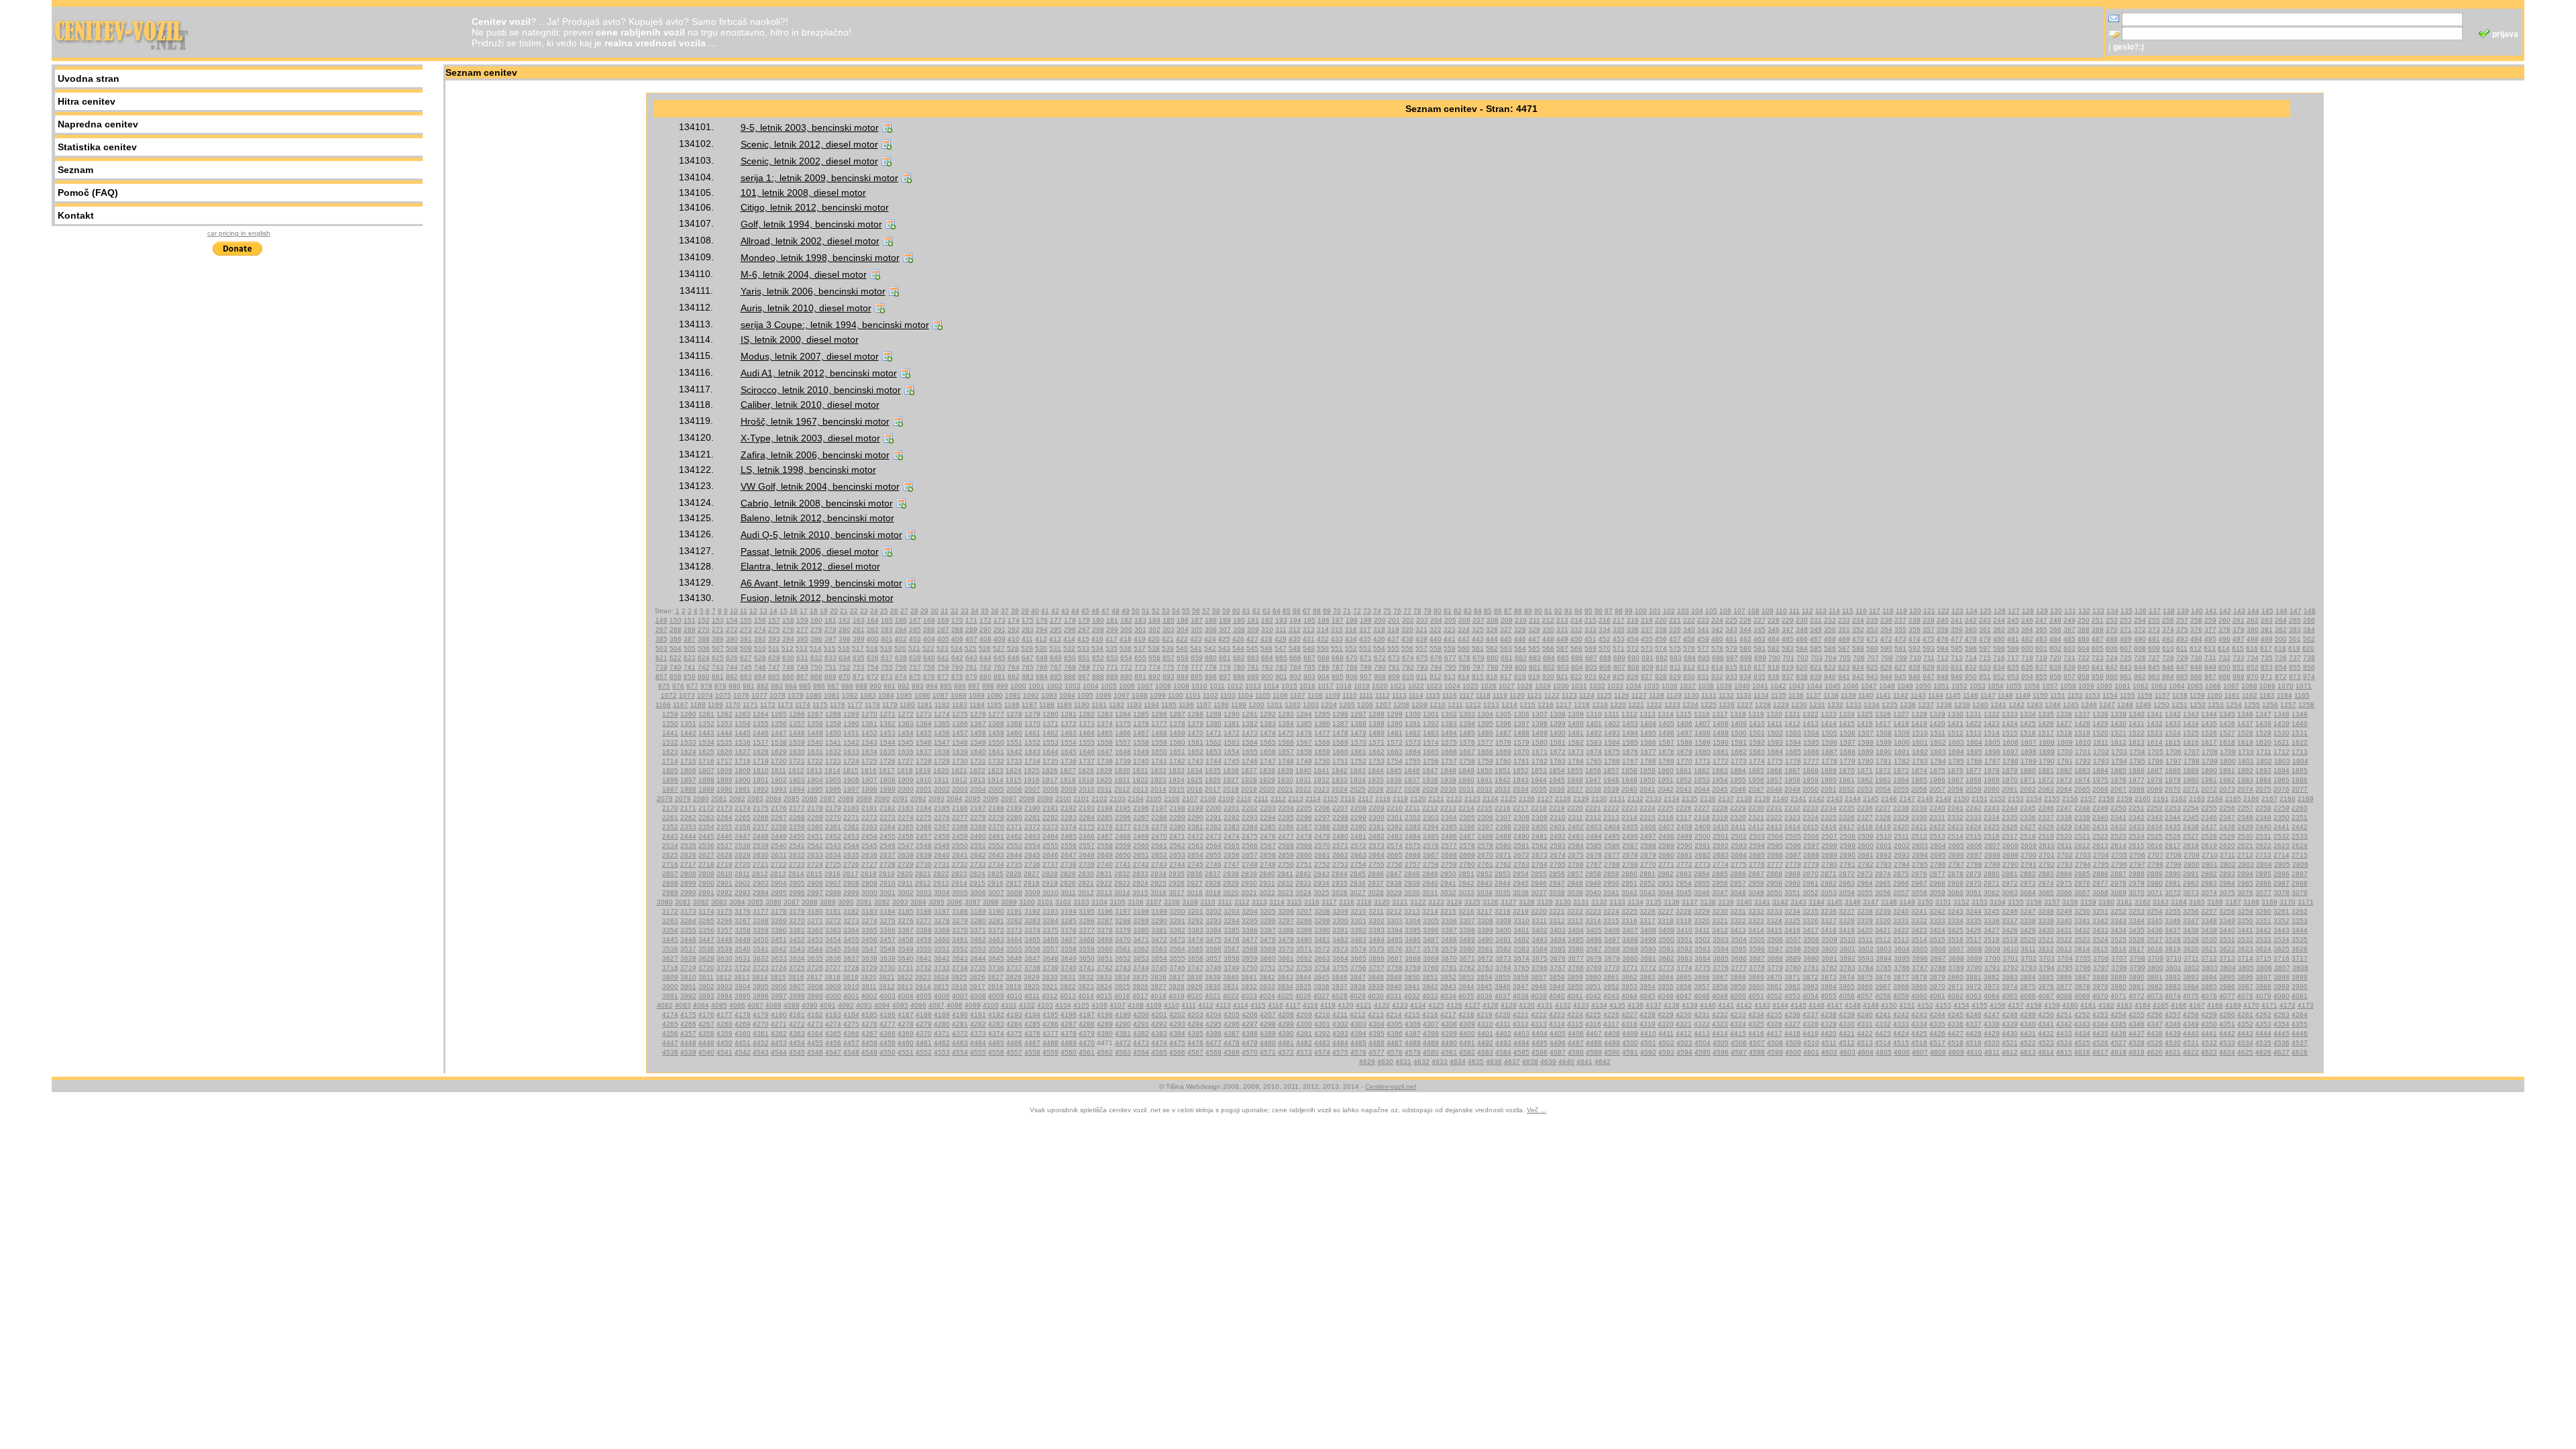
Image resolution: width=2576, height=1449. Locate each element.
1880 (2028, 770)
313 (1309, 630)
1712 (2282, 752)
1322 (1811, 714)
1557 (1123, 742)
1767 (1630, 761)
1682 (1739, 752)
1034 (1633, 686)
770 (1098, 667)
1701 (2083, 752)
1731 (978, 761)
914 (1464, 677)
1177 (855, 705)
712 (1943, 658)
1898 (706, 780)
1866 (1774, 770)
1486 (1485, 733)
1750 (1322, 761)
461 (1731, 639)
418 (1126, 639)
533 (1083, 648)
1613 (2137, 742)
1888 (2173, 770)
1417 (1883, 723)
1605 (1992, 742)
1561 (1195, 742)
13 (763, 611)
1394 (1467, 723)
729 (2182, 658)
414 (1069, 639)
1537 (761, 742)
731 (2210, 658)
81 (1448, 611)
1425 (2028, 723)
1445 (743, 733)
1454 (906, 733)
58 (1216, 611)
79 (1428, 611)
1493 (1612, 733)
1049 (1905, 686)
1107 (1298, 695)
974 (2309, 677)
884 (1042, 677)
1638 (942, 752)
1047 (1869, 686)
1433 (2173, 723)
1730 (960, 761)
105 (1711, 611)
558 (1436, 648)
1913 (977, 780)
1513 (1974, 733)
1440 (2300, 723)
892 (1155, 677)
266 (2309, 620)
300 (1126, 630)
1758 (1467, 761)
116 (1861, 611)
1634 (869, 752)
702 (1803, 658)
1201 (1275, 705)
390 (732, 639)
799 (1507, 667)
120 (1915, 611)
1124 (1587, 695)
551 (1337, 648)
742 (704, 667)
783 (1281, 667)
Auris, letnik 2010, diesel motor (806, 308)
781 (1253, 667)
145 (2267, 611)
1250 (2161, 705)
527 (999, 648)
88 (1518, 611)
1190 (1082, 705)
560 (1464, 648)
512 (788, 648)
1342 (2173, 714)
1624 (688, 752)
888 (1098, 677)
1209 (1419, 705)
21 (844, 611)
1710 (2246, 752)
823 (1844, 667)
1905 (833, 780)
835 (2013, 667)
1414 (1829, 723)
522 (928, 648)
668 (1324, 658)
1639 (960, 752)
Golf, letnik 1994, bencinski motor (811, 224)
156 (760, 620)
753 (859, 667)
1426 (2046, 723)
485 (2070, 639)
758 (929, 667)
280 (845, 630)
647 (1028, 658)
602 (2055, 648)
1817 (887, 770)
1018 (1344, 686)
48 (1116, 611)
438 (1407, 639)
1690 (1884, 752)
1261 (706, 714)
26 (894, 611)
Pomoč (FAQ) (88, 193)
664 (1267, 658)
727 (2154, 658)
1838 (1267, 770)
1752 (1358, 761)
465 (1788, 639)
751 (830, 667)
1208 (1401, 705)
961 (2126, 677)
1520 (2100, 733)
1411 (1775, 723)
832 (1971, 667)
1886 (2137, 770)
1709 (2228, 752)
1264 (761, 714)
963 (2154, 677)
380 (2253, 630)
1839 (1285, 770)
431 (1309, 639)
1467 (1141, 733)
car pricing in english (239, 233)
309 (1253, 630)
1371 (1051, 723)
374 (2168, 630)
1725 (869, 761)
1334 (2028, 714)
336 (1633, 630)
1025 (1470, 686)
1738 (1105, 761)
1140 (1866, 695)
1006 (1127, 686)
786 (1324, 667)
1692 (1920, 752)
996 (960, 686)
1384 (1286, 723)
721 (2070, 658)
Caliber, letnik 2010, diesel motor (810, 405)
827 (1900, 667)
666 (1295, 658)
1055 (2014, 686)
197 (1338, 620)
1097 (1122, 695)
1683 (1757, 752)
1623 (670, 752)
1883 (2082, 770)
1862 (1702, 770)
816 (1746, 667)
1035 (1652, 686)
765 (1028, 667)
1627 (743, 752)
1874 (1919, 770)
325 (1478, 630)
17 (804, 611)
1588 (1684, 742)
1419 (1919, 723)
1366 (960, 723)
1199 (1239, 705)
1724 (851, 761)
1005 (1109, 686)
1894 (2282, 770)
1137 (1814, 695)
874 (901, 677)
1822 (977, 770)
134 (2112, 611)
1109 (1333, 695)
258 (2196, 620)
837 (2041, 667)
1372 (1069, 723)
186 (1183, 620)
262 (2253, 620)
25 (884, 611)
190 (1239, 620)
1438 (2263, 723)
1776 (1793, 761)
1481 (1395, 733)
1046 (1851, 686)
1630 (797, 752)
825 (1872, 667)
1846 (1412, 770)
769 (1084, 667)
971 (2267, 677)
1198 (1221, 705)
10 (734, 611)
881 (1000, 677)
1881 (2046, 770)
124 (1972, 611)
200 (1380, 620)
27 (904, 611)
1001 (1036, 686)
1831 (1140, 770)
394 (788, 639)
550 (1323, 648)
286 (929, 630)
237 (1900, 620)
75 (1387, 611)
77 (1407, 611)
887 (1084, 677)
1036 (1670, 686)
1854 (1557, 770)
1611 (2101, 742)
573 (1647, 648)
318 (1379, 630)
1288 (1195, 714)
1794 (2119, 761)
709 (1901, 658)
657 (1169, 658)
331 (1562, 630)
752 (845, 667)
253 (2126, 620)
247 (2041, 620)
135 (2127, 611)
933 (1731, 677)
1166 (663, 705)
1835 (1213, 770)
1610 (2083, 742)
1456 (942, 733)
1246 (2089, 705)
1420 (1937, 723)
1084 (886, 695)
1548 (960, 742)
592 (1915, 648)
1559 (1159, 742)
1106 (1280, 695)
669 (1338, 658)
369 (2098, 630)
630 (788, 658)
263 (2267, 620)
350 (1830, 630)
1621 (2282, 742)
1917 (1050, 780)
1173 (785, 705)
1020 (1380, 686)
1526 (2209, 733)
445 (1506, 639)
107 (1739, 611)
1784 (1938, 761)
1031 (1579, 686)
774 (1155, 667)
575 (1675, 648)
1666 (1449, 752)
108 (1754, 611)
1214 (1509, 705)
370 (2112, 630)
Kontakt (76, 215)
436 (1379, 639)
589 (1872, 648)
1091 (1013, 695)
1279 (1032, 714)
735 (2267, 658)
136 (2141, 611)
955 (2041, 677)
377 (2210, 630)
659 (1197, 658)
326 (1492, 630)
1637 (924, 752)
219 (1647, 620)
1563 (1232, 742)
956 (2055, 677)
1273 (924, 714)
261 (2239, 620)
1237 (1926, 705)
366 (2055, 630)
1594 (1793, 742)
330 (1548, 630)
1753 (1377, 761)
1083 (868, 695)
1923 (1159, 780)
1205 (1347, 705)
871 (859, 677)
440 (1436, 639)
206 (1464, 620)
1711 (2264, 752)
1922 (1140, 780)
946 (1915, 677)
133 (2098, 611)
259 (2210, 620)
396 (816, 639)
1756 (1431, 761)
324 (1464, 630)
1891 (2227, 770)
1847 (1430, 770)
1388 (1358, 723)
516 (844, 648)
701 (1788, 658)
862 (732, 677)
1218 (1582, 705)
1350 (670, 723)
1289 (1214, 714)
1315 (1684, 714)
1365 (942, 723)
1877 (1974, 770)
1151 (2058, 695)
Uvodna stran (89, 78)
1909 (906, 780)
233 (1844, 620)
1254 (2234, 705)
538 (1154, 648)
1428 (2082, 723)
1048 (1887, 686)
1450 (833, 733)
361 (1985, 630)
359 (1957, 630)
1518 (2064, 733)
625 (718, 658)
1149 (2023, 695)
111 (1794, 611)
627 (746, 658)
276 (788, 630)
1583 (1594, 742)
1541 (833, 742)
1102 (1211, 695)
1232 (1835, 705)
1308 (1558, 714)
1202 (1293, 705)
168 (929, 620)
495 (2210, 639)
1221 (1636, 705)
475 (1929, 639)
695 (1704, 658)
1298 (1377, 714)
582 (1774, 648)
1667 (1467, 752)
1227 (1745, 705)
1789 (2029, 761)
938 (1802, 677)
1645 (1069, 752)
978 (706, 686)
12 (753, 611)
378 (2224, 630)
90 (1538, 611)
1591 (1739, 742)
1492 (1594, 733)
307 (1225, 630)
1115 (1433, 695)
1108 (1315, 695)
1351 (688, 723)
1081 (832, 695)
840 (2084, 667)
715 (1985, 658)
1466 (1123, 733)
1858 (1629, 770)
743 (718, 667)
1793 (2101, 761)
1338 (2100, 714)
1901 (761, 780)
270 (704, 630)
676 (1436, 658)
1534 (706, 742)
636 (873, 658)
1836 (1231, 770)
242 (1971, 620)
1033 (1615, 686)
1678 (1666, 752)
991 (890, 686)
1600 (1902, 742)
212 (1548, 620)
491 (2154, 639)
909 (1394, 677)
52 (1156, 611)
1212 (1473, 705)
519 (886, 648)
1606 (2010, 742)
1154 (2110, 695)
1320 (1774, 714)
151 (690, 620)
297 (1084, 630)
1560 (1177, 742)
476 (1943, 639)
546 (1267, 648)
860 (704, 677)
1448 (797, 733)
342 (1717, 630)
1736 (1069, 761)
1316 (1702, 714)
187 (1197, 620)
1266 (797, 714)
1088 (959, 695)
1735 (1051, 761)
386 (676, 639)
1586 (1648, 742)
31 (945, 611)
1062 (2141, 686)
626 (732, 658)
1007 (1145, 686)
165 (887, 620)
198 (1352, 620)
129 (2042, 611)
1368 (996, 723)
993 (918, 686)
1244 (2053, 705)
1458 (978, 733)
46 (1095, 611)
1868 (1811, 770)
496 (2224, 639)
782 (1267, 667)
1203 (1311, 705)
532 (1069, 648)
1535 (724, 742)
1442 (688, 733)
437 (1393, 639)
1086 (922, 695)
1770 (1684, 761)
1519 (2082, 733)
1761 (1521, 761)
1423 (1992, 723)
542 (1210, 648)
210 (1521, 620)
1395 (1485, 723)
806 (1605, 667)
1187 (1029, 705)
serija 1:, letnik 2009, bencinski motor (819, 178)
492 (2168, 639)
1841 (1322, 770)
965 (2182, 677)
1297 (1358, 714)
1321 (1792, 714)
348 (1802, 630)
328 (1520, 630)
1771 (1703, 761)
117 (1875, 611)
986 (819, 686)
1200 (1256, 705)
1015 (1289, 686)
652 (1098, 658)
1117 (1466, 695)
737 (2295, 658)
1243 (2035, 705)
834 (1999, 667)
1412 (1792, 723)
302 (1155, 630)
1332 (1992, 714)
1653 (1214, 752)
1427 (2064, 723)
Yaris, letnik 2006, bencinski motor (813, 291)
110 (1781, 611)
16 (794, 611)
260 (2224, 620)
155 (746, 620)
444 (1492, 639)
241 (1957, 620)
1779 (1847, 761)
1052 (1960, 686)
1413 (1811, 723)
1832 (1159, 770)
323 (1450, 630)
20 (834, 611)
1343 (2191, 714)
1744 (1214, 761)
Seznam (75, 170)
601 (2041, 648)
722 (2084, 658)
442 (1464, 639)
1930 (1285, 780)
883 (1028, 677)
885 (1056, 677)
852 (2253, 667)
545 (1252, 648)
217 (1619, 620)
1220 (1618, 705)
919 (1534, 677)
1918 (1068, 780)
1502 (1775, 733)
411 (1027, 639)
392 (760, 639)
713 (1957, 658)
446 (1520, 639)
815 (1731, 667)
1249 (2143, 705)
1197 (1204, 705)
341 (1703, 630)
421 (1168, 639)
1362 (888, 723)
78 (1417, 611)
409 (1000, 639)
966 (2196, 677)
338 (1661, 630)
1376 (1141, 723)
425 (1224, 639)
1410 (1757, 723)
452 (1605, 639)
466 (1802, 639)
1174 (803, 705)
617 (2266, 648)
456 (1661, 639)
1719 (761, 761)
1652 (1195, 752)
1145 (1953, 695)
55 (1186, 611)
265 (2295, 620)
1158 (2180, 695)
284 (901, 630)
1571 (1377, 742)
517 (858, 648)
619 (2294, 648)
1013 (1253, 686)
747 (774, 667)
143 (2239, 611)
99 (1629, 611)
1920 (1104, 780)
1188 (1047, 705)
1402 (1612, 723)
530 (1041, 648)
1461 (1032, 733)
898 (1239, 677)
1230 (1799, 705)
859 (690, 677)
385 (661, 639)
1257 (2288, 705)
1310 (1594, 714)
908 (1380, 677)
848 (2196, 667)
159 (802, 620)
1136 (1796, 695)
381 (2267, 630)
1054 (1996, 686)
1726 (888, 761)
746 (760, 667)
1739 (1123, 761)
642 (957, 658)
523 (943, 648)
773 (1140, 667)
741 (690, 667)
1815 (851, 770)
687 (1591, 658)
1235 (1890, 705)
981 (749, 686)
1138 (1831, 695)
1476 (1304, 733)
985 (805, 686)
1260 (688, 714)
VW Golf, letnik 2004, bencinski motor (820, 486)
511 (774, 648)
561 (1478, 648)
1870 (1847, 770)
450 (1576, 639)
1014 (1271, 686)
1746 (1250, 761)
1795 (2137, 761)
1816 (869, 770)
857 (661, 677)
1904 (815, 780)
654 (1126, 658)
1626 (724, 752)
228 (1774, 620)
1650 (1159, 752)
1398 (1540, 723)
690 (1633, 658)
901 (1281, 677)
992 (904, 686)
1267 (815, 714)
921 (1562, 677)
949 (1957, 677)
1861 (1684, 770)
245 (2013, 620)
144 (2253, 611)
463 (1760, 639)
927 (1647, 677)
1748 (1286, 761)
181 (1112, 620)
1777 (1811, 761)
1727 (906, 761)
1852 (1521, 770)
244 (1999, 620)
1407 (1703, 723)
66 (1297, 611)
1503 (1793, 733)
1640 (978, 752)
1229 (1781, 705)
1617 (2209, 742)
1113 (1399, 695)
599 (2013, 648)
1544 (888, 742)
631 (802, 658)
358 (1943, 630)
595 (1957, 648)
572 (1633, 648)
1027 (1507, 686)
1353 (724, 723)
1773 (1739, 761)
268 (676, 630)
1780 (1866, 761)
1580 (1540, 742)
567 (1562, 648)
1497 (1684, 733)
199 (1366, 620)
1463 (1069, 733)
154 (732, 620)
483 (2041, 639)
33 (965, 611)
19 (824, 611)
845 (2154, 667)
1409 (1739, 723)
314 (1323, 630)
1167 (681, 705)
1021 (1398, 686)
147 (2296, 611)
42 (1055, 611)
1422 (1974, 723)
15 (784, 611)
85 (1488, 611)
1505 (1829, 733)
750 (816, 667)
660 (1211, 658)
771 (1112, 667)
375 (2182, 630)
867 (802, 677)
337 (1647, 630)
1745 (1232, 761)
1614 (2155, 742)
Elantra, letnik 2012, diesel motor (810, 566)
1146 (1971, 695)
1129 (1674, 695)
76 (1397, 611)
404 (929, 639)
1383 (1268, 723)
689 (1619, 658)
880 (985, 677)
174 (1014, 620)
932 (1717, 677)
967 (2210, 677)
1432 (2155, 723)
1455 (924, 733)
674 (1408, 658)
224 (1717, 620)
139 (2183, 611)
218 (1633, 620)
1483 (1431, 733)
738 (2309, 658)
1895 (2300, 770)
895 (1197, 677)
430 (1295, 639)
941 (1844, 677)
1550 (996, 742)
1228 (1763, 705)
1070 (2286, 686)
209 (1507, 620)
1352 (706, 723)
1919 (1086, 780)
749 (802, 667)
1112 (1383, 695)
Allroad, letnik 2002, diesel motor (810, 241)
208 (1493, 620)
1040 (1742, 686)
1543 (869, 742)
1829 (1104, 770)
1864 (1738, 770)
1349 (2300, 714)
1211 (1455, 705)
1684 (1775, 752)
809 (1648, 667)
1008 (1163, 686)
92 (1558, 611)
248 (2055, 620)
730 (2196, 658)
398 (845, 639)
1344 (2209, 714)
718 (2027, 658)
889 (1112, 677)
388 (704, 639)
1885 (2118, 770)
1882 (2064, 770)
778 (1211, 667)
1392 (1431, 723)
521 (914, 648)
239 (1929, 620)
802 (1549, 667)
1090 (995, 695)
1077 (759, 695)
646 (1014, 658)
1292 (1268, 714)
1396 (1503, 723)
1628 (761, 752)
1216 (1546, 705)
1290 (1232, 714)
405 (943, 639)
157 (774, 620)
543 (1224, 648)
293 (1028, 630)
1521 (2118, 733)
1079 (796, 695)
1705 (2155, 752)
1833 (1177, 770)
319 (1393, 630)
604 (2084, 648)
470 (1858, 639)
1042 (1778, 686)
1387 (1340, 723)
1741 (1159, 761)
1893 (2263, 770)
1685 (1793, 752)
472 (1886, 639)
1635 (888, 752)
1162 (2250, 695)
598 (1999, 648)
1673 (1576, 752)
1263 (743, 714)
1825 (1032, 770)
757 (915, 667)
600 (2027, 648)
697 (1732, 658)
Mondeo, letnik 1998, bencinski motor (820, 258)
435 (1365, 639)
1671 (1540, 752)
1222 (1654, 705)
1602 (1938, 742)
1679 (1684, 752)
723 (2098, 658)
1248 (2125, 705)
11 (744, 611)
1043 (1796, 686)
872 (873, 677)
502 (2309, 639)
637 (887, 658)
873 (887, 677)
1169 (715, 705)
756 (901, 667)
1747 (1268, 761)
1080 (814, 695)
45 (1085, 611)
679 (1479, 658)
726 (2140, 658)
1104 (1245, 695)
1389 (1377, 723)
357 (1929, 630)
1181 (925, 705)
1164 (2285, 695)
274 (760, 630)
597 (1985, 648)
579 (1731, 648)
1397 (1521, 723)
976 (678, 686)
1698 (2029, 752)
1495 (1648, 733)
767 (1056, 667)
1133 (1744, 695)
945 (1900, 677)
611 (2182, 648)
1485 (1467, 733)
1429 (2100, 723)
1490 (1558, 733)
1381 (1232, 723)
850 (2224, 667)
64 (1277, 611)
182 (1126, 620)
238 (1915, 620)
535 (1112, 648)
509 (746, 648)
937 (1788, 677)
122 (1943, 611)
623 (690, 658)
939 (1816, 677)
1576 (1467, 742)
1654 (1232, 752)
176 (1042, 620)
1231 (1817, 705)
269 (690, 630)
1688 (1847, 752)
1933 (1340, 780)
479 (1985, 639)
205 (1450, 620)
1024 (1452, 686)
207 (1479, 620)
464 (1774, 639)
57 (1206, 611)
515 (830, 648)
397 (830, 639)
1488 (1521, 733)
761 (971, 667)
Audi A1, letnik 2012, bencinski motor (819, 373)
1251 (2180, 705)
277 (802, 630)
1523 (2155, 733)
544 (1238, 648)
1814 (833, 770)
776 (1183, 667)
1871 (1865, 770)
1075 (723, 695)
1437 (2245, 723)
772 (1126, 667)
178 (1070, 620)
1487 (1503, 733)
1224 (1690, 705)
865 (774, 677)
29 (924, 611)
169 (943, 620)
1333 (2010, 714)
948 (1943, 677)
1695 (1974, 752)
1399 (1558, 723)
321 (1421, 630)
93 (1568, 611)
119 (1901, 611)
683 (1535, 658)
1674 (1594, 752)
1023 (1434, 686)
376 (2196, 630)
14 (773, 611)
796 (1464, 667)
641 (943, 658)
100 (1641, 611)
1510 (1920, 733)
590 (1886, 648)
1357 (797, 723)
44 (1075, 611)
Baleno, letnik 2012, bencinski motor (817, 518)
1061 (2123, 686)
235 (1872, 620)
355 (1900, 630)
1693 (1938, 752)
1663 (1395, 752)
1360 (851, 723)
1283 (1105, 714)
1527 (2227, 733)
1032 (1597, 686)
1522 (2137, 733)
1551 (1014, 742)
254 (2140, 620)
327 (1506, 630)
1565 (1268, 742)
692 (1662, 658)
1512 (1955, 733)
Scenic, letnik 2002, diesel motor (809, 161)
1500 (1739, 733)
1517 (2046, 733)
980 (735, 686)
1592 (1757, 742)
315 (1337, 630)
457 (1675, 639)
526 (985, 648)
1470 (1195, 733)
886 (1070, 677)
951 (1985, 677)
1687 (1829, 752)
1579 (1521, 742)
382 (2281, 630)
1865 (1756, 770)
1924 (1177, 780)
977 (692, 686)
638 (901, 658)
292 (1014, 630)
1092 (1031, 695)
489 (2126, 639)
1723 (833, 761)
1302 (1449, 714)
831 (1957, 667)
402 (901, 639)
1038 (1706, 686)
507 (718, 648)
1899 (724, 780)
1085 (904, 695)
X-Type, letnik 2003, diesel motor (810, 438)
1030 (1561, 686)
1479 (1358, 733)
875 (915, 677)
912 (1436, 677)
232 (1830, 620)
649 (1056, 658)
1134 (1761, 695)
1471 (1214, 733)
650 (1070, 658)
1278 (1014, 714)
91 (1548, 611)
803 (1563, 667)
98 (1619, 611)
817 (1760, 667)
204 (1436, 620)
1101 (1193, 695)
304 (1183, 630)
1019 (1362, 686)
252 (2112, 620)
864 (760, 677)
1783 (1920, 761)
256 (2168, 620)
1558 (1141, 742)
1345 (2227, 714)
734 (2253, 658)
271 (718, 630)
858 (676, 677)
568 (1576, 648)
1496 (1666, 733)
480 (1999, 639)
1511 (1938, 733)
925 (1619, 677)
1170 (733, 705)
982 (763, 686)
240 (1943, 620)
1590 (1721, 742)
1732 (996, 761)
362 (1999, 630)
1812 (796, 770)
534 (1097, 648)
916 (1492, 677)
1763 (1558, 761)
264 (2281, 620)
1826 (1050, 770)
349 (1816, 630)
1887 (2155, 770)
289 (971, 630)
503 (661, 648)
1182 (942, 705)
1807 (706, 770)
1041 (1760, 686)
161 (830, 620)
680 (1493, 658)
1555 (1087, 742)
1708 (2210, 752)
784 (1295, 667)
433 (1337, 639)
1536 (743, 742)
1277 (996, 714)
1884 (2100, 770)
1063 (2159, 686)
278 (816, 630)
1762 (1540, 761)
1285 (1141, 714)
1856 (1593, 770)
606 (2112, 648)
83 (1468, 611)
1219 (1600, 705)
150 (676, 620)
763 (1000, 667)
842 (2112, 667)
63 (1267, 611)
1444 (724, 733)
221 (1675, 620)
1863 (1720, 770)
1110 (1350, 695)
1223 (1672, 705)
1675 (1612, 752)
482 (2027, 639)
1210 (1438, 705)
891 (1140, 677)
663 (1253, 658)
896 (1211, 677)
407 (971, 639)
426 (1238, 639)
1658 (1304, 752)
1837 (1249, 770)
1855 (1575, 770)
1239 (1962, 705)
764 (1014, 667)
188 (1211, 620)
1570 (1358, 742)
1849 (1466, 770)
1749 (1304, 761)
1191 (1099, 705)
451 (1591, 639)
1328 (1919, 714)
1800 (2228, 761)
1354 (743, 723)
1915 (1014, 780)
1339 (2118, 714)
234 (1858, 620)
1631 (815, 752)
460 (1717, 639)
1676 (1630, 752)
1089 (977, 695)
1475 (1286, 733)
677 (1450, 658)
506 (704, 648)
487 (2098, 639)
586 (1830, 648)
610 (2168, 648)
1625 (706, 752)
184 (1155, 620)
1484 (1449, 733)
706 (1859, 658)
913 (1450, 677)
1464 (1087, 733)
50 (1136, 611)
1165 (2302, 695)
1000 (1018, 686)
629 (774, 658)
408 (985, 639)
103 (1683, 611)
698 (1746, 658)
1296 (1340, 714)
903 (1309, 677)
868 (816, 677)
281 (859, 630)
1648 (1123, 752)
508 (732, 648)
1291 (1250, 714)
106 (1725, 611)
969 (2239, 677)
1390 (1395, 723)
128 (2028, 611)
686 (1577, 658)
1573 (1413, 742)
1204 (1329, 705)
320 (1407, 630)
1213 (1491, 705)
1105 (1263, 695)
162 (845, 620)
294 (1042, 630)
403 (915, 639)
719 (2041, 658)
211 (1535, 620)
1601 (1920, 742)
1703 (2119, 752)
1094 (1067, 695)
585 (1816, 648)
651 (1084, 658)
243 (1985, 620)
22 (854, 611)
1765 (1594, 761)
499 (2267, 639)
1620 (2263, 742)
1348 (2282, 714)
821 (1816, 667)
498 (2253, 639)
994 (932, 686)
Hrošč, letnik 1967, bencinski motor (815, 421)
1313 (1648, 714)
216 (1605, 620)
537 (1140, 648)
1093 (1049, 695)
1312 (1629, 714)
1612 (2118, 742)
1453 (888, 733)
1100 (1176, 695)
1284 (1123, 714)
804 (1577, 667)
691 (1648, 658)
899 (1253, 677)
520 (900, 648)
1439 (2282, 723)
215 (1591, 620)
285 (915, 630)
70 (1337, 611)
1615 (2173, 742)
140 (2197, 611)
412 (1041, 639)
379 (2239, 630)
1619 (2245, 742)
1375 (1123, 723)
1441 (670, 733)
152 (704, 620)
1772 (1721, 761)
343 (1731, 630)
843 (2126, 667)
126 (2000, 611)
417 (1112, 639)
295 (1056, 630)
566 (1548, 648)
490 (2140, 639)
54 (1176, 611)
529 (1027, 648)
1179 (890, 705)
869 (830, 677)
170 (957, 620)
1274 (942, 714)
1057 (2050, 686)
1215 (1527, 705)
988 (847, 686)
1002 (1055, 686)
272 (732, 630)
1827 (1068, 770)
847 (2182, 667)
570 (1605, 648)
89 (1528, 611)
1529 (2263, 733)
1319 (1756, 714)
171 (971, 620)
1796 (2155, 761)
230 (1802, 620)
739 (661, 667)
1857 (1611, 770)
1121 (1535, 695)
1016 (1307, 686)
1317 (1720, 714)
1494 (1630, 733)
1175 (820, 705)
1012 (1235, 686)
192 (1267, 620)
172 (985, 620)
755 (887, 667)
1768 (1648, 761)
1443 (706, 733)
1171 (750, 705)
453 (1619, 639)
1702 (2101, 752)
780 (1239, 667)
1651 (1177, 752)
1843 (1358, 770)
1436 (2227, 723)
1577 (1485, 742)
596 (1971, 648)
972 (2281, 677)
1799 (2210, 761)
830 (1943, 667)
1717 (724, 761)
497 (2239, 639)
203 (1422, 620)
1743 (1195, 761)
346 (1774, 630)
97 (1609, 611)
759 (943, 667)
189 (1225, 620)
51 (1146, 611)
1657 (1286, 752)
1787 (1992, 761)
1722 (815, 761)
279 (830, 630)
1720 (779, 761)
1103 (1228, 695)
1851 (1503, 770)
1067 (2231, 686)
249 (2070, 620)
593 (1929, 648)
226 (1746, 620)
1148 (2005, 695)
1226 (1727, 705)
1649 (1141, 752)
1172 (768, 705)
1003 (1073, 686)
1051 (1941, 686)
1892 (2245, 770)
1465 (1105, 733)
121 (1929, 611)
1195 (1169, 705)
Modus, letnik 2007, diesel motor (810, 356)
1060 (2104, 686)
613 (2210, 648)
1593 (1775, 742)
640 (929, 658)
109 (1768, 611)
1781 (1884, 761)
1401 (1594, 723)
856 (2309, 667)
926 (1633, 677)
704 (1831, 658)
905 (1338, 677)
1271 (888, 714)
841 (2098, 667)
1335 (2046, 714)
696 (1718, 658)
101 (1655, 611)
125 (1986, 611)
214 (1576, 620)
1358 (815, 723)
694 (1690, 658)
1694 (1956, 752)
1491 (1576, 733)
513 (802, 648)
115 (1848, 611)
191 (1253, 620)
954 (2027, 677)
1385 (1304, 723)
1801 (2246, 761)
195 (1309, 620)
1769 (1666, 761)
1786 (1974, 761)
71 (1347, 611)
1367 (978, 723)
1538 (779, 742)
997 (974, 686)
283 (887, 630)
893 (1169, 677)
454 (1633, 639)
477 (1957, 639)
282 (873, 630)
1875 (1937, 770)
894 (1183, 677)
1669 (1503, 752)
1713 (2300, 752)
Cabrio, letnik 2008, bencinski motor (817, 503)
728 (2168, 658)
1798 (2192, 761)
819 (1788, 667)
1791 (2065, 761)
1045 (1833, 686)
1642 (1014, 752)
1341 (2155, 714)
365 (2041, 630)
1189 (1064, 705)
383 (2295, 630)
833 (1985, 667)
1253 (2216, 705)
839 (2070, 667)
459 (1703, 639)
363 (2013, 630)
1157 (2162, 695)
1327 (1901, 714)
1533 (688, 742)
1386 (1322, 723)
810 (1662, 667)
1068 (2249, 686)
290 (985, 630)
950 (1971, 677)
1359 (833, 723)
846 (2168, 667)
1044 (1815, 686)
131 (2070, 611)
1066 (2213, 686)
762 (985, 667)
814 (1717, 667)
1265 (779, 714)
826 (1886, 667)
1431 (2137, 723)
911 (1422, 677)
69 (1327, 611)
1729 (942, 761)
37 (1005, 611)
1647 (1105, 752)
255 (2154, 620)
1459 (996, 733)
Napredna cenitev (98, 124)
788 (1352, 667)
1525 (2191, 733)
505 (690, 648)
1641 (996, 752)
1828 (1086, 770)
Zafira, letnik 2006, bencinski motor (815, 455)
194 (1295, 620)
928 (1661, 677)
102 (1669, 611)
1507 (1866, 733)
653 (1112, 658)
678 (1464, 658)
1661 (1358, 752)
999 (1002, 686)
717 (2013, 658)
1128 (1657, 695)
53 (1166, 611)
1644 (1051, 752)
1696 (1992, 752)
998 (988, 686)
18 (814, 611)
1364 (924, 723)
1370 (1032, 723)
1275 (960, 714)
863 (746, 677)
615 (2238, 648)
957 (2070, 677)
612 (2196, 648)
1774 (1757, 761)
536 (1126, 648)
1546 (924, 742)
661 (1225, 658)
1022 (1416, 686)
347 (1788, 630)
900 (1267, 677)
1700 (2065, 752)
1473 (1250, 733)
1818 (905, 770)
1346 (2245, 714)
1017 (1326, 686)
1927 (1231, 780)
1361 (869, 723)
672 (1380, 658)
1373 (1087, 723)
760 (957, 667)
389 (718, 639)
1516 (2028, 733)
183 (1140, 620)
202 (1408, 620)
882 (1014, 677)
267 (661, 630)
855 (2295, 667)
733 (2239, 658)
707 (1873, 658)
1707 (2192, 752)
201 (1394, 620)
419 (1140, 639)
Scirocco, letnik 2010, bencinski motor (821, 390)
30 (934, 611)
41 (1045, 611)
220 (1661, 620)
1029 (1543, 686)
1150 (2040, 695)
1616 (2191, 742)
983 (777, 686)
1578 (1503, 742)
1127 (1639, 695)
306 (1211, 630)
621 (661, 658)
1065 (2195, 686)
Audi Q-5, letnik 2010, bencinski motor (821, 535)
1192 (1117, 705)
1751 (1340, 761)
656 (1155, 658)
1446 (761, 733)
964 (2168, 677)
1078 (777, 695)
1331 (1974, 714)
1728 (924, 761)
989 (861, 686)
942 (1858, 677)
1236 (1908, 705)
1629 (779, 752)
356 (1915, 630)
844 (2140, 667)
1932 (1322, 780)
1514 (1992, 733)
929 (1675, 677)
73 (1367, 611)
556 (1407, 648)
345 (1760, 630)
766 (1042, 667)
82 (1458, 611)
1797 (2173, 761)
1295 (1322, 714)
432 (1323, 639)
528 (1013, 648)
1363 (906, 723)
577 (1703, 648)
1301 (1431, 714)
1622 (2300, 742)
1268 (833, 714)
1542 (851, 742)
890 (1126, 677)
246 (2027, 620)
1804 (2300, 761)
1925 (1195, 780)
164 (873, 620)
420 (1154, 639)
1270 (869, 714)
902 (1295, 677)
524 (957, 648)
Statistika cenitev (97, 147)
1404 (1648, 723)
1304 (1485, 714)
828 (1915, 667)
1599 (1884, 742)
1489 (1540, 733)
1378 (1177, 723)
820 (1802, 667)
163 (859, 620)
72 (1357, 611)
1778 (1829, 761)
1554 (1069, 742)
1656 (1268, 752)
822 (1830, 667)
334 (1605, 630)
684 (1549, 658)
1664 (1413, 752)
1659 (1322, 752)
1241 (1998, 705)
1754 (1395, 761)
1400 (1576, 723)
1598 (1866, 742)
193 (1281, 620)
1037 (1688, 686)
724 (2112, 658)
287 (943, 630)
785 (1309, 667)
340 (1689, 630)
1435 (2209, 723)
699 (1760, 658)
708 (1887, 658)
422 (1182, 639)
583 (1788, 648)
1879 (2010, 770)
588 (1858, 648)
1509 (1902, 733)
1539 (797, 742)
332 (1576, 630)
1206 (1365, 705)
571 (1619, 648)
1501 (1757, 733)
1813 (814, 770)
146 (2282, 611)
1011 (1217, 686)
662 (1239, 658)
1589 (1703, 742)
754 (873, 667)
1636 (906, 752)
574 (1661, 648)
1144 (1936, 695)
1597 (1847, 742)
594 (1943, 648)
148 (2310, 611)
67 (1307, 611)
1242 (2017, 705)
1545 (906, 742)
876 (929, 677)
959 (2098, 677)
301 (1140, 630)
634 (845, 658)
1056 (2032, 686)
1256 (2270, 705)
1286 (1159, 714)
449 (1562, 639)
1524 (2173, 733)
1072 (669, 695)
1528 (2245, 733)
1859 (1648, 770)
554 (1379, 648)
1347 (2263, 714)
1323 (1829, 714)
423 (1196, 639)
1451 (851, 733)
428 (1267, 639)
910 (1408, 677)
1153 (2093, 695)
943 (1872, 677)
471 (1872, 639)
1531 (2300, 733)
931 (1703, 677)
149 (661, 620)
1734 (1032, 761)
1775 (1775, 761)
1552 (1032, 742)
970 (2253, 677)
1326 (1883, 714)
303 (1169, 630)
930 (1689, 677)
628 (760, 658)
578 (1717, 648)
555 (1393, 648)
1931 (1303, 780)
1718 (743, 761)
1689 (1866, 752)
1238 (1944, 705)
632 (816, 658)
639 (915, 658)
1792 (2083, 761)
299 (1112, 630)
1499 (1721, 733)
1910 (924, 780)
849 (2210, 667)
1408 (1721, 723)
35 (985, 611)
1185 (995, 705)
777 (1197, 667)
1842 (1340, 770)
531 (1055, 648)
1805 (670, 770)
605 (2098, 648)
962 (2140, 677)
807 (1619, 667)
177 (1056, 620)
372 (2140, 630)
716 (1999, 658)
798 (1493, 667)
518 (872, 648)
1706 (2173, 752)
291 (1000, 630)
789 (1366, 667)
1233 (1854, 705)
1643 (1032, 752)
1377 (1159, 723)
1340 (2137, 714)
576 (1689, 648)
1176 (838, 705)
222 (1689, 620)
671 (1366, 658)
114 (1834, 611)
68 (1317, 611)
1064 (2177, 686)
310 (1267, 630)
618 (2280, 648)
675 (1422, 658)
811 (1675, 667)
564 (1520, 648)
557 (1421, 648)
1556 (1105, 742)
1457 (960, 733)
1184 (977, 705)
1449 (815, 733)
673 (1394, 658)
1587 (1666, 742)
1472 (1232, 733)
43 (1065, 611)
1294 (1304, 714)
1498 (1703, 733)
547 (1281, 648)
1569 (1340, 742)
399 (859, 639)
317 (1365, 630)
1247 (2107, 705)
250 (2084, 620)
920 (1548, 677)
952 (1999, 677)
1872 (1883, 770)
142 (2225, 611)
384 (2309, 630)
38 (1015, 611)
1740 (1141, 761)
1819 (923, 770)
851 (2239, 667)
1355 (761, 723)
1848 (1448, 770)
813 (1703, 667)
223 (1703, 620)
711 (1929, 658)
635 (859, 658)
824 (1858, 667)
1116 (1450, 695)
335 (1619, 630)
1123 (1569, 695)
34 (975, 611)
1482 (1413, 733)
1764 (1576, 761)
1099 (1158, 695)
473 (1900, 639)
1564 (1250, 742)
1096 (1104, 695)
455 (1647, 639)
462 (1746, 639)
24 (874, 611)
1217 (1564, 705)
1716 (706, 761)
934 (1746, 677)
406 (957, 639)
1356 (779, 723)
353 (1872, 630)
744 (732, 667)
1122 (1552, 695)
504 (676, 648)
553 (1365, 648)
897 (1225, 677)
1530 (2282, 733)
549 (1309, 648)
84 (1478, 611)
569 (1591, 648)
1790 (2047, 761)
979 (720, 686)
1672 (1558, 752)
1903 (797, 780)
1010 (1199, 686)
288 (957, 630)
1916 (1032, 780)
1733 (1014, 761)
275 (774, 630)
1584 (1612, 742)
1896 (670, 780)
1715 (688, 761)
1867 (1792, 770)
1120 (1517, 695)
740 (676, 667)
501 (2295, 639)
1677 (1648, 752)
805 (1591, 667)
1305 (1503, 714)
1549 (978, 742)
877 (943, 677)
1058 (2068, 686)
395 (802, 639)
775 (1169, 667)
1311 (1612, 714)
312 (1295, 630)
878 (957, 677)
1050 (1923, 686)
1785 (1956, 761)
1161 (2232, 695)
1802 (2264, 761)
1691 (1902, 752)
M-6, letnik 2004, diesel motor (804, 274)
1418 (1901, 723)
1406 (1684, 723)
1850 (1485, 770)
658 (1183, 658)
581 (1760, 648)
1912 (959, 780)
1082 (850, 695)
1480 (1377, 733)
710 (1915, 658)
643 (971, 658)
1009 (1181, 686)
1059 (2086, 686)
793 (1422, 667)
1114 (1416, 695)
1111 (1366, 695)
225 (1731, 620)
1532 (670, 742)
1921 (1122, 780)
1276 (978, 714)
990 (875, 686)
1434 (2191, 723)
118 (1888, 611)
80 (1438, 611)
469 (1844, 639)
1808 (724, 770)
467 (1816, 639)
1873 (1901, 770)
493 (2182, 639)
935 (1760, 677)
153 (718, 620)
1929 (1267, 780)
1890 (2209, 770)
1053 (1978, 686)
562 (1492, 648)
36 (995, 611)
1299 (1395, 714)
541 (1196, 648)
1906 (851, 780)
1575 (1449, 742)
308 (1239, 630)
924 (1605, 677)
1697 (2010, 752)
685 (1563, 658)
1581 (1558, 742)
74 (1377, 611)
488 (2112, 639)
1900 (743, 780)
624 (704, 658)
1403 (1630, 723)
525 (971, 648)
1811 (779, 770)
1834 (1195, 770)
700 (1774, 658)
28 (914, 611)
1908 (888, 780)
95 (1589, 611)
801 (1535, 667)
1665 (1431, 752)
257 (2182, 620)
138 (2169, 611)
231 (1816, 620)
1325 (1865, 714)
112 (1808, 611)
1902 (779, 780)
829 (1929, 667)
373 (2154, 630)
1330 (1955, 714)
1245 (2071, 705)
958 (2084, 677)
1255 (2252, 705)
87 (1508, 611)
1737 (1087, 761)
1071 (2304, 686)
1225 (1709, 705)
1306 (1521, 714)
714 (1971, 658)
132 (2084, 611)
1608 (2047, 742)
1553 (1051, 742)
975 (664, 686)
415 (1083, 639)
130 (2056, 611)
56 (1196, 611)
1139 (1848, 695)
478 (1971, 639)
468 (1830, 639)
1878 (1992, 770)
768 (1070, 667)
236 (1886, 620)
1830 (1122, 770)
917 (1506, 677)
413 (1055, 639)
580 (1746, 648)
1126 (1622, 695)
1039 (1724, 686)
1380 (1214, 723)
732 (2224, 658)
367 (2070, 630)
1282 (1087, 714)
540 (1182, 648)
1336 (2064, 714)
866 (788, 677)
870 (845, 677)
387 (690, 639)
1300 (1413, 714)
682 (1521, 658)
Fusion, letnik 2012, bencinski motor (817, 598)
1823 (996, 770)
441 (1450, 639)
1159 (2197, 695)
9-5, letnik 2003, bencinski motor (810, 127)
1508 (1884, 733)
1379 (1195, 723)
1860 (1666, 770)
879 (971, 677)
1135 (1779, 695)
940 (1830, 677)
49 (1126, 611)
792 (1408, 667)
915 (1478, 677)
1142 (1901, 695)
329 (1534, 630)
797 (1479, 667)
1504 (1811, 733)
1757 (1449, 761)
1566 (1286, 742)
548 (1295, 648)
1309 (1576, 714)
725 (2126, 658)
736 (2281, 658)
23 (864, 611)
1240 (1980, 705)
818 (1774, 667)
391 (746, 639)
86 (1498, 611)
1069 (2267, 686)
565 (1534, 648)
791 (1394, 667)
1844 (1376, 770)
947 (1929, 677)
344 (1746, 630)
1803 (2282, 761)
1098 (1140, 695)
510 (760, 648)
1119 (1500, 695)
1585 (1630, 742)
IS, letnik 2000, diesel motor (800, 339)
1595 (1811, 742)
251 (2098, 620)
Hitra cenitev (87, 101)
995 (946, 686)
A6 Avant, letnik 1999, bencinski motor (821, 583)
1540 (815, 742)
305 (1197, 630)
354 (1886, 630)
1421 (1955, 723)
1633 (851, 752)
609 (2154, 648)
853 (2267, 667)
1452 (869, 733)
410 (1014, 639)
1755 (1413, 761)
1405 (1666, 723)
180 (1098, 620)
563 (1506, 648)
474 (1915, 639)
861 (718, 677)
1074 (705, 695)
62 (1256, 611)
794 (1436, 667)
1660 (1340, 752)
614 (2224, 648)
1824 (1014, 770)
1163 (2267, 695)
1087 (941, 695)
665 (1281, 658)
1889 (2191, 770)
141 (2211, 611)
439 (1421, 639)
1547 (942, 742)
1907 (869, 780)
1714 (670, 761)
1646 (1087, 752)
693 (1676, 658)
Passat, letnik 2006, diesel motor (810, 551)
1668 (1485, 752)
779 (1225, 667)
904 (1324, 677)
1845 (1394, 770)
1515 (2010, 733)
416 (1097, 639)
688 (1605, 658)
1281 (1069, 714)
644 (985, 658)
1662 (1377, 752)
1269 (851, 714)
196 (1324, 620)
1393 (1449, 723)
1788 (2010, 761)
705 (1845, 658)
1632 (833, 752)
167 (915, 620)
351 (1844, 630)
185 (1169, 620)
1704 (2137, 752)
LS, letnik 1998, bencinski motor (808, 470)
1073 (687, 695)
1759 (1485, 761)
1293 (1286, 714)
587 (1844, 648)
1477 (1322, 733)
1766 (1612, 761)
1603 (1956, 742)
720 (2055, 658)
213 (1562, 620)
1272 (906, 714)
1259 (670, 714)
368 (2084, 630)
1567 (1304, 742)
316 (1351, 630)
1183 (960, 705)
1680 (1703, 752)
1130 (1692, 695)
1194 (1151, 705)
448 (1548, 639)
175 (1028, 620)
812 (1689, 667)
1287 (1177, 714)
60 (1236, 611)
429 (1281, 639)
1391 (1413, 723)
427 (1252, 639)
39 (1025, 611)
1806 (688, 770)
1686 (1811, 752)
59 (1226, 611)
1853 (1539, 770)
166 (901, 620)
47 (1106, 611)
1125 (1604, 695)
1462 (1051, 733)
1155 (2128, 695)
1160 (2215, 695)
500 (2281, 639)
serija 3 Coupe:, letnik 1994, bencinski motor (835, 325)
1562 (1214, 742)
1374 (1105, 723)
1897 (688, 780)
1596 (1829, 742)
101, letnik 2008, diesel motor (803, 193)
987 (833, 686)
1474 (1268, 733)
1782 (1902, 761)
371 (2126, 630)
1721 (797, 761)
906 (1352, 677)
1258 (2306, 705)
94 (1578, 611)
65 (1287, 611)
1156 (2145, 695)
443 (1478, 639)
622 (676, 658)
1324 (1847, 714)
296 (1070, 630)
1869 (1829, 770)
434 (1351, 639)
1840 (1303, 770)
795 (1450, 667)
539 (1168, 648)
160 (816, 620)
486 (2084, 639)
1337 (2082, 714)
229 (1788, 620)
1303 (1467, 714)
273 (746, 630)
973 (2295, 677)
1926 (1213, 780)
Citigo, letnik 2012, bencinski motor (815, 207)
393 (774, 639)
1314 (1666, 714)
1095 (1085, 695)
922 (1576, 677)
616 (2252, 648)
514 (816, 648)
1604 (1974, 742)
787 (1338, 667)
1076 (741, 695)
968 (2224, 677)
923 (1591, 677)
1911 (942, 780)
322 (1436, 630)
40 (1035, 611)
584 (1802, 648)
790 (1380, 667)
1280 (1051, 714)
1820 (941, 770)
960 (2112, 677)
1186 (1012, 705)
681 (1507, 658)
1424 (2010, 723)
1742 (1177, 761)
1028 (1525, 686)
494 (2196, 639)
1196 (1186, 705)
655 (1140, 658)
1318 (1738, 714)
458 (1689, 639)
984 (791, 686)
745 (746, 667)
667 (1309, 658)
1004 (1091, 686)
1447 (779, 733)
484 (2055, 639)
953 (2013, 677)
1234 (1872, 705)
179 (1084, 620)
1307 (1540, 714)
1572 (1395, 742)
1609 (2065, 742)
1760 (1503, 761)
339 (1675, 630)
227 (1760, 620)
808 (1633, 667)
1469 (1177, 733)
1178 (872, 705)
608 (2140, 648)
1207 (1383, 705)
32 (955, 611)
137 (2155, 611)
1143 (1918, 695)
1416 (1865, 723)
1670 (1521, 752)
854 (2281, 667)
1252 (2198, 705)
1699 (2047, 752)
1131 (1709, 695)
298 (1098, 630)
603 (2070, 648)
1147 (1988, 695)
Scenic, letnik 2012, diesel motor (809, 144)
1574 (1431, 742)
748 (788, 667)
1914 (996, 780)
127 (2014, 611)
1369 (1014, 723)
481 (2013, 639)
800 (1521, 667)
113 (1821, 611)
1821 (959, 770)
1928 (1249, 780)
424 (1210, 639)
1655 (1250, 752)
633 (830, 658)
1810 (761, 770)
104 (1697, 611)
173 (1000, 620)
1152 (2075, 695)
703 (1817, 658)
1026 (1489, 686)
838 (2055, 667)
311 (1281, 630)
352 (1858, 630)
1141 (1883, 695)
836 (2027, 667)
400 (873, 639)
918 (1520, 677)
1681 (1721, 752)
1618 (2227, 742)
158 (788, 620)
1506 (1847, 733)
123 (1957, 611)
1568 (1322, 742)
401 (887, 639)
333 (1591, 630)
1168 (698, 705)
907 (1366, 677)
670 (1352, 658)
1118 (1483, 695)
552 (1351, 648)
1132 (1726, 695)
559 (1450, 648)
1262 (724, 714)
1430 (2118, 723)
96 (1599, 611)
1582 (1576, 742)
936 (1774, 677)
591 (1900, 648)
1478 (1340, 733)
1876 (1955, 770)
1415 (1847, 723)
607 (2126, 648)
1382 (1250, 723)
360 (1971, 630)
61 (1246, 611)
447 (1534, 639)
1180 (907, 705)
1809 (743, 770)
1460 (1014, 733)
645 (1000, 658)
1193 (1134, 705)
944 (1886, 677)
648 (1042, 658)
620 (2308, 648)
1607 (2029, 742)
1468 (1159, 733)
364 (2027, 630)
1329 (1937, 714)
